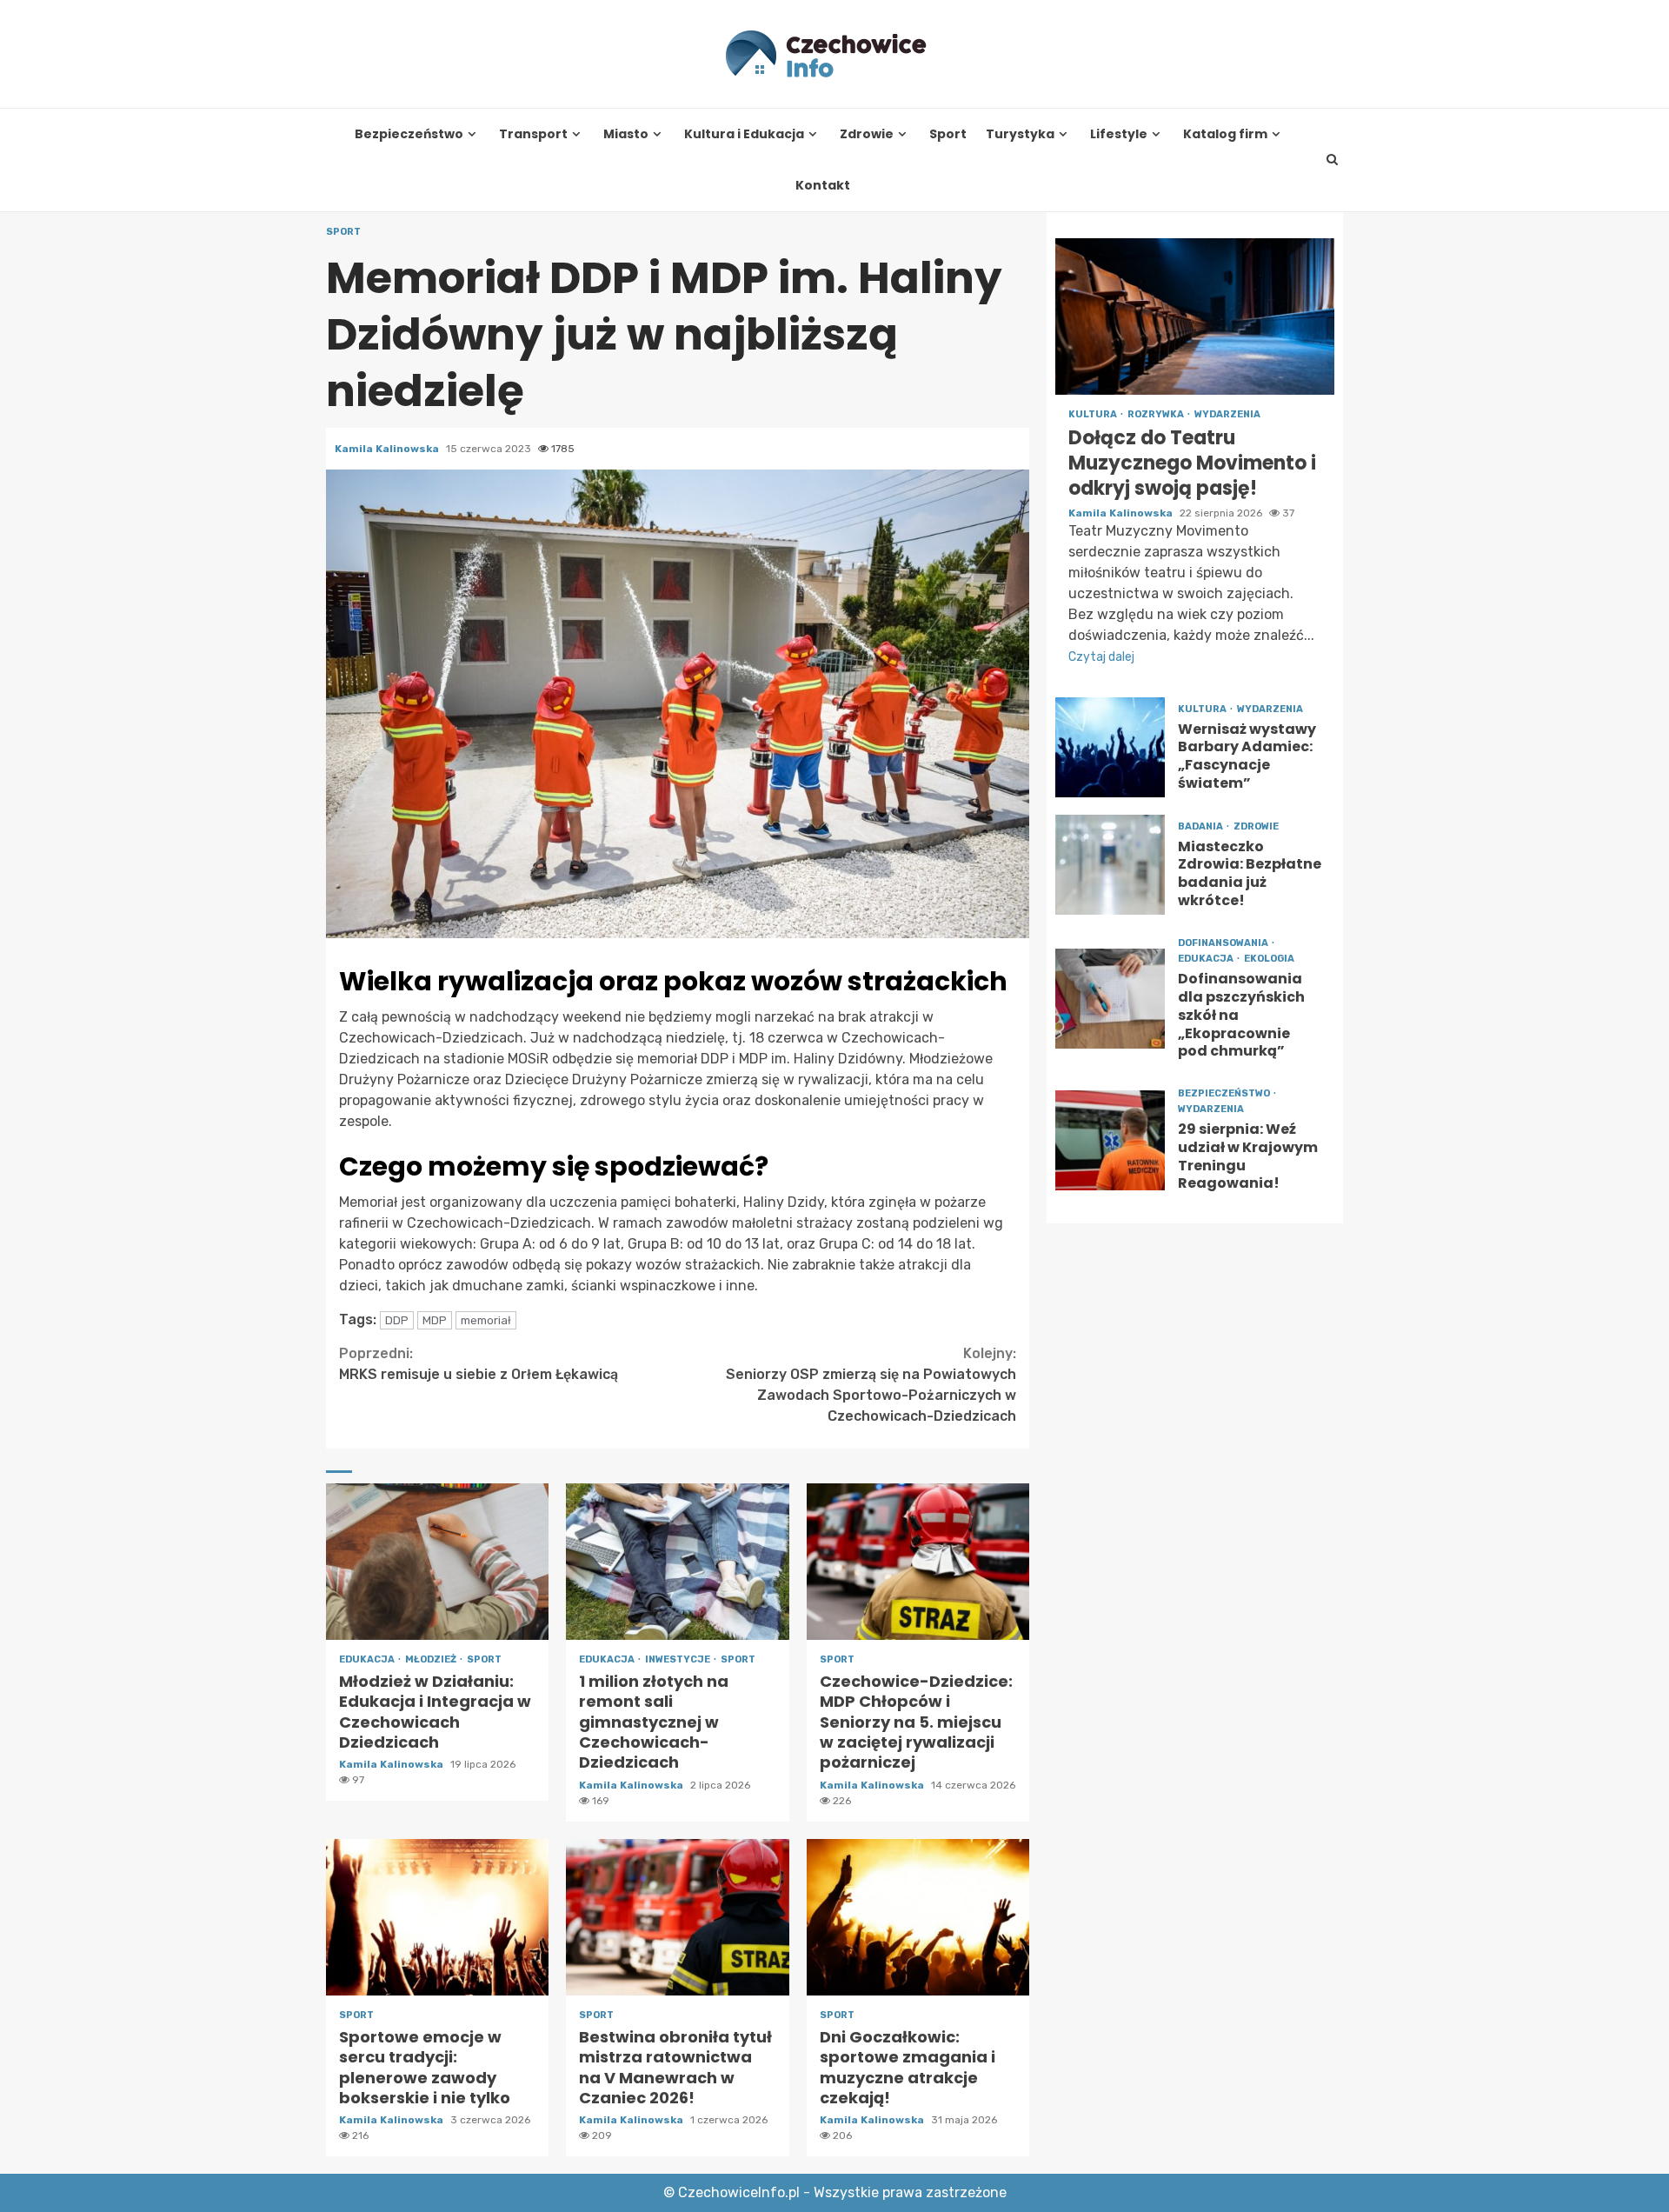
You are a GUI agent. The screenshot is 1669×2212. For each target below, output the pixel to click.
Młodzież (432, 1659)
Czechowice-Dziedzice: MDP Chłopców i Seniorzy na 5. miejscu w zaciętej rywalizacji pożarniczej (918, 1562)
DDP (397, 1320)
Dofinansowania (1224, 943)
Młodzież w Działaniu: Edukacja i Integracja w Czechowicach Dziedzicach (437, 1562)
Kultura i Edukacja (744, 134)
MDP (435, 1320)
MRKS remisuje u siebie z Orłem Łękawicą (479, 1364)
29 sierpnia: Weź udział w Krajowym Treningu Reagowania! (1110, 1139)
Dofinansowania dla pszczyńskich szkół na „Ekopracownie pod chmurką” (1110, 999)
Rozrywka (1157, 414)
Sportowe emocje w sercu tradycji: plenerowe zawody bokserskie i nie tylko (437, 1917)
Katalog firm (1225, 134)
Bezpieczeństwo (409, 134)
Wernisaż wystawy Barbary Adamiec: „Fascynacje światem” (1110, 747)
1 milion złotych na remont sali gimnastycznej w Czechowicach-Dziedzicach (677, 1562)
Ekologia (1269, 959)
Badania (1201, 826)
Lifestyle (1119, 134)
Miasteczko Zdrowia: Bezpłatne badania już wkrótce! (1110, 865)
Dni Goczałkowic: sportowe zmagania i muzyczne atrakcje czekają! (918, 1917)
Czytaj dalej (1101, 657)
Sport (948, 134)
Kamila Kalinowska (388, 449)
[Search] (1332, 160)
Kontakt (823, 186)
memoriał (486, 1320)
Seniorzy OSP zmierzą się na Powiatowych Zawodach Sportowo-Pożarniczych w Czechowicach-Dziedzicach (871, 1385)
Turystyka (1020, 134)
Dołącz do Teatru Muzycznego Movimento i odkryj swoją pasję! (1195, 316)
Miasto (626, 134)
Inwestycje (678, 1659)
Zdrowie (867, 134)
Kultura (1094, 414)
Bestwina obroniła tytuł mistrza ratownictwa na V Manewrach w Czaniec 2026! (677, 1917)
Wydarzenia (1227, 414)
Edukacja (368, 1659)
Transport (533, 134)
